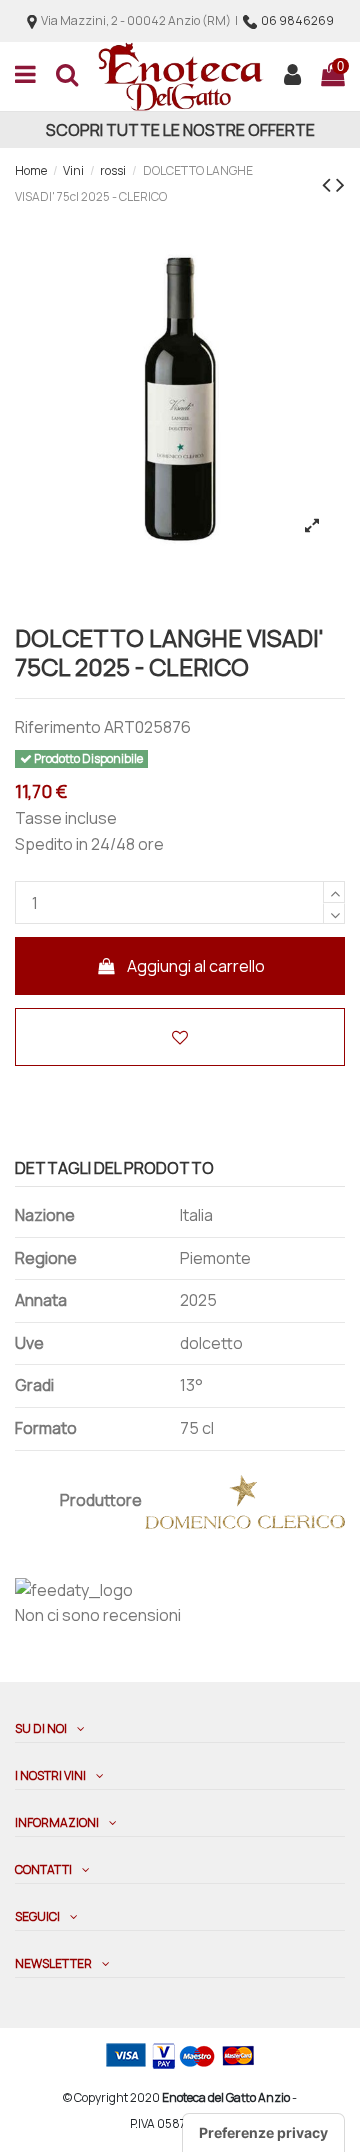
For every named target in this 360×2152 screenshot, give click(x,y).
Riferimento (58, 727)
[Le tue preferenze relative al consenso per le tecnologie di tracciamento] (263, 2133)
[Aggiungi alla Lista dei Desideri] (180, 1037)
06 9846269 (297, 20)
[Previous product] (329, 183)
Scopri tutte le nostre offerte (180, 130)
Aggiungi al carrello (196, 966)
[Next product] (340, 183)
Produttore (101, 1500)
